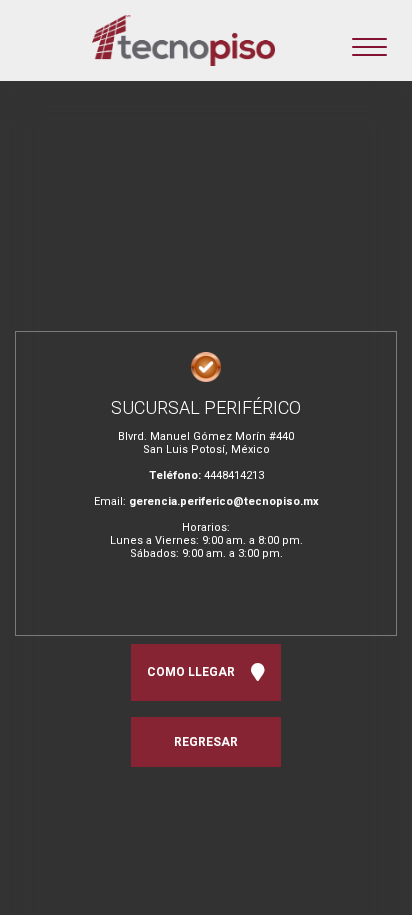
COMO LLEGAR (194, 672)
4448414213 (234, 475)
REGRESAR (206, 742)
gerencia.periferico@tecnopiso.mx (224, 501)
